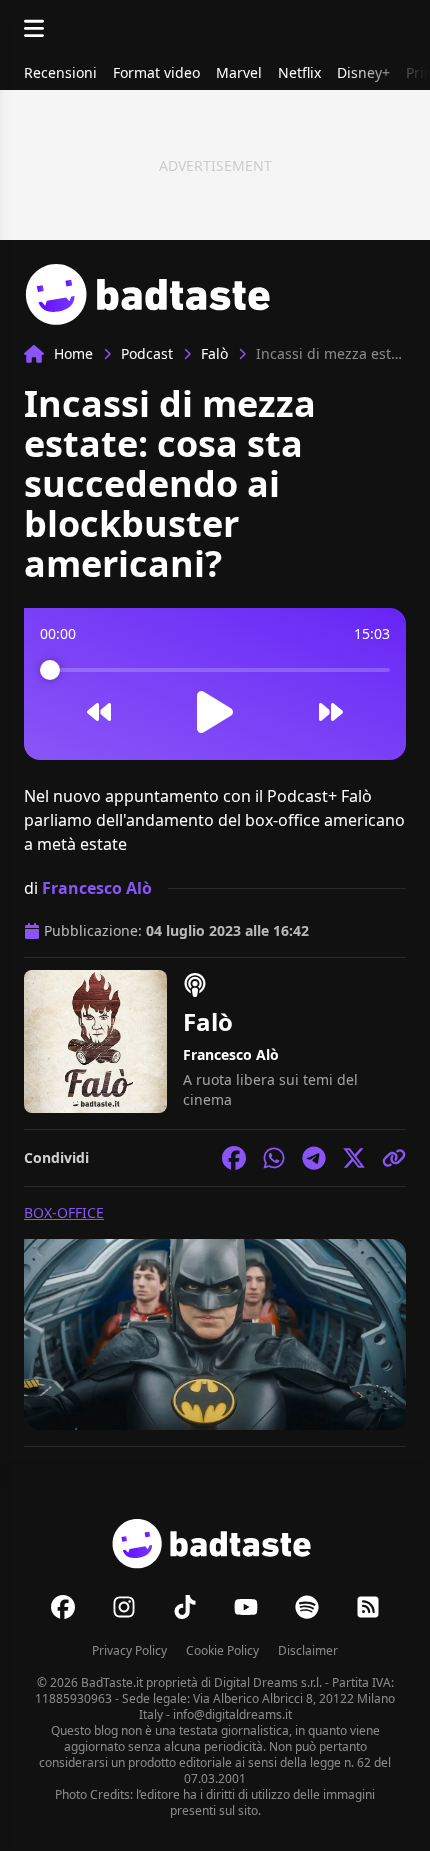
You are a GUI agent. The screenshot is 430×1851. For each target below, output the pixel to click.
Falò (214, 353)
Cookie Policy (222, 1650)
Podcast (147, 353)
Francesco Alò (97, 888)
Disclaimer (308, 1650)
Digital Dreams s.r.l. (268, 1682)
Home (73, 353)
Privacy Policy (129, 1650)
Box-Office (64, 1212)
